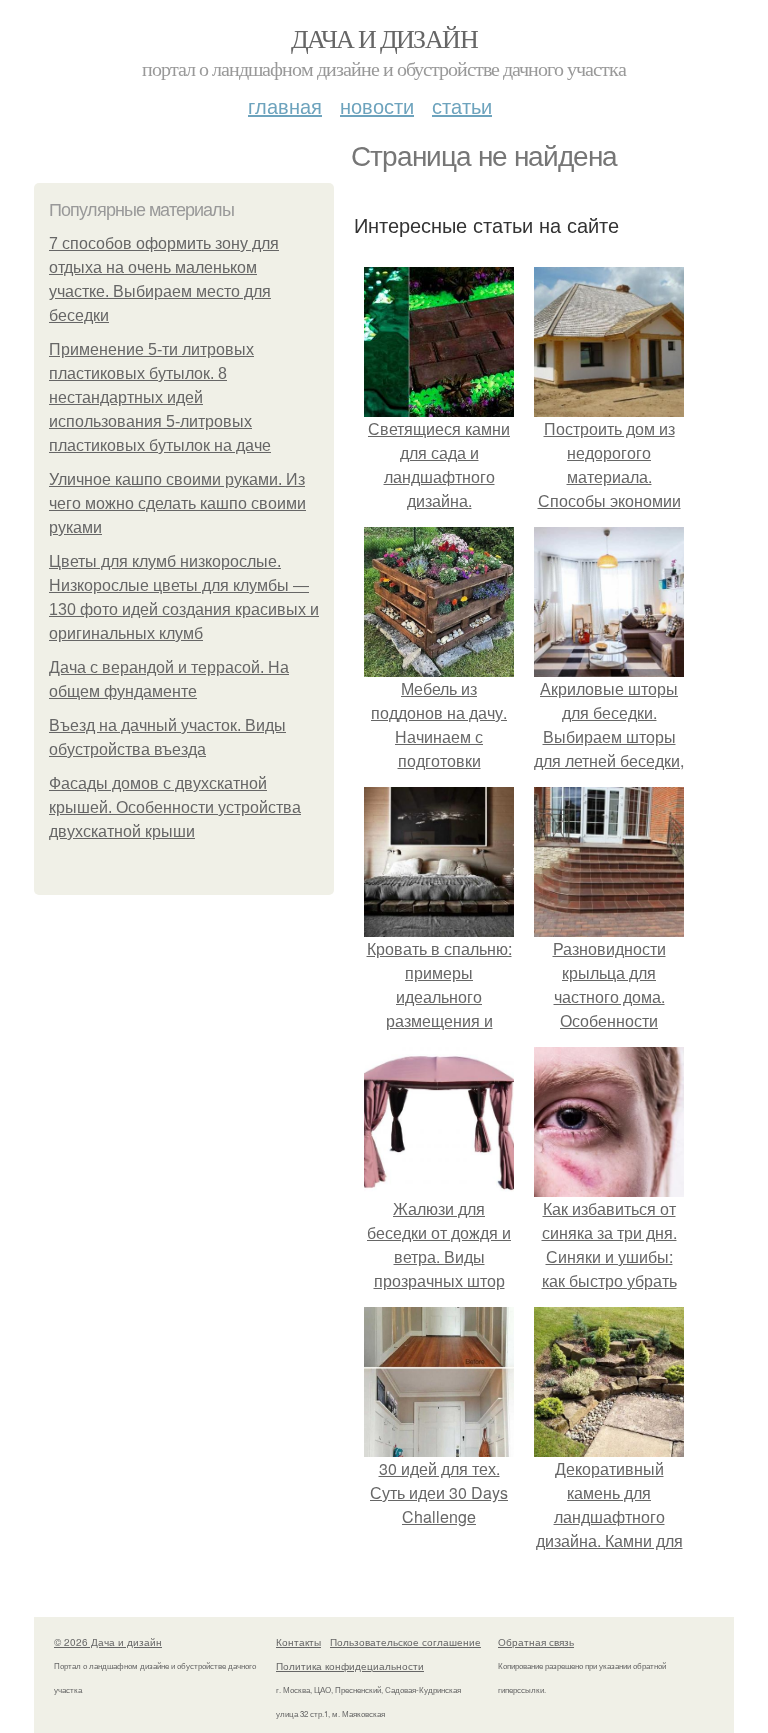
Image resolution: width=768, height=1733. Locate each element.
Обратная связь (536, 1642)
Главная (285, 105)
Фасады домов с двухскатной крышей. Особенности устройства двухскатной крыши (175, 807)
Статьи (462, 105)
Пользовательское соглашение (405, 1642)
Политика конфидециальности (350, 1666)
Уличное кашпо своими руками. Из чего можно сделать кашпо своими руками (177, 503)
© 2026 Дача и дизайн (108, 1642)
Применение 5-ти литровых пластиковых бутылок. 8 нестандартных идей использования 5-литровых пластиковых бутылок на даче (160, 397)
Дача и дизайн (384, 38)
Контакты (298, 1642)
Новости (377, 105)
